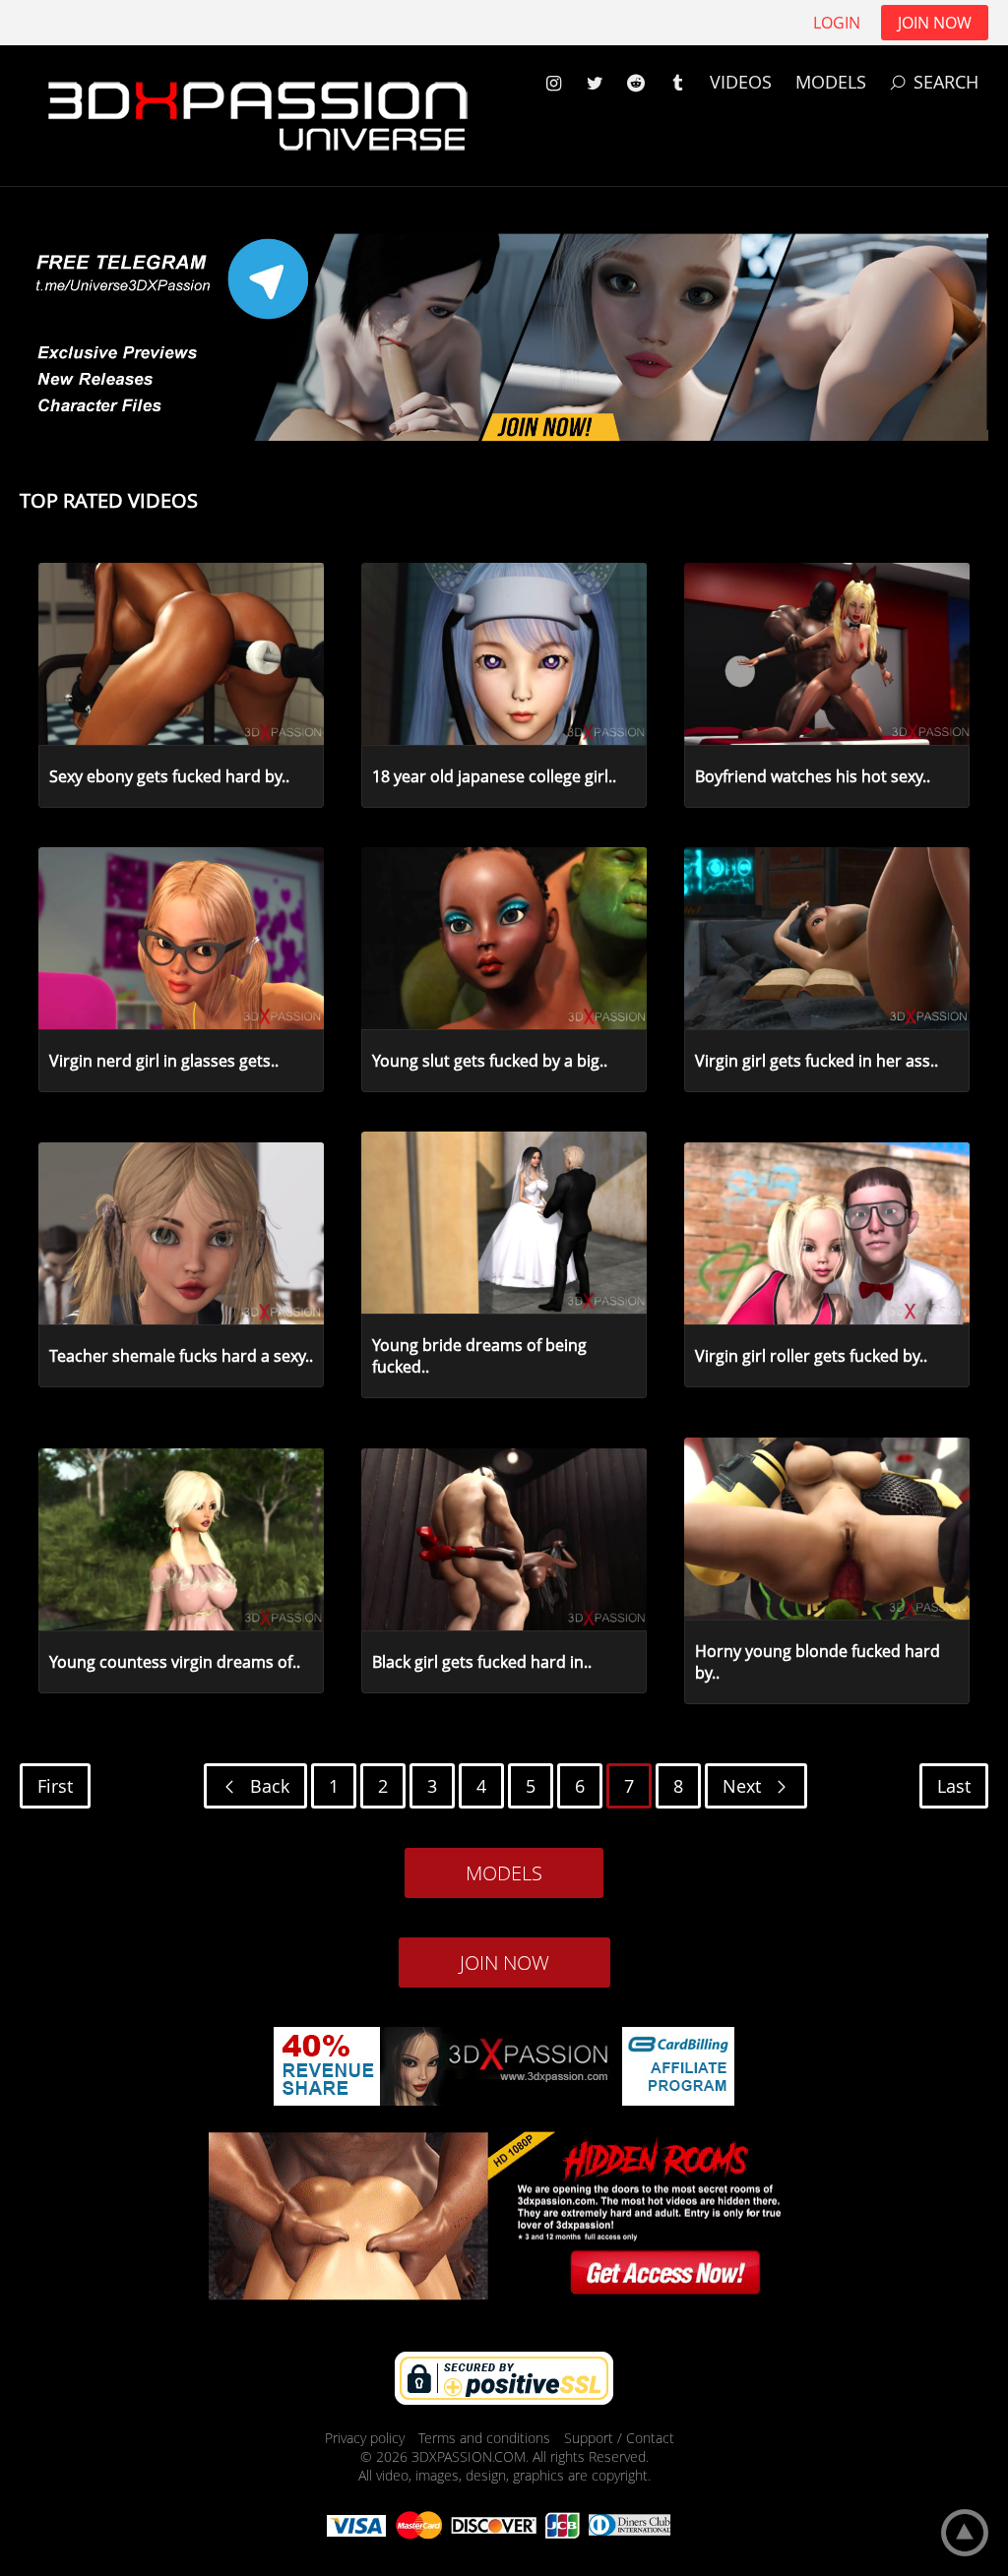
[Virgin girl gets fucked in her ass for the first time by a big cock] (732, 1027)
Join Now (935, 23)
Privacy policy (367, 2438)
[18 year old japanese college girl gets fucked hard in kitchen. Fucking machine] (409, 743)
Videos (741, 82)
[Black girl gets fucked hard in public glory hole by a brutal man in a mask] (409, 1628)
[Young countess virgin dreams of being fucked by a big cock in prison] (87, 1628)
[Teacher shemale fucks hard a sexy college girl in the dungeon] (87, 1322)
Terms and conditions (486, 2438)
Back (267, 1786)
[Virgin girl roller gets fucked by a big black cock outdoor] (732, 1322)
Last (954, 1786)
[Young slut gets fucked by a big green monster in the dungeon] (409, 1027)
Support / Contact (619, 2438)
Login (837, 23)
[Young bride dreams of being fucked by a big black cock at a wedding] (409, 1312)
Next (744, 1786)
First (55, 1786)
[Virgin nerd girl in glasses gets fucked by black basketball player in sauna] (87, 1027)
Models (831, 82)
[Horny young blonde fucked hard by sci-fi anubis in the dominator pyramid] (732, 1618)
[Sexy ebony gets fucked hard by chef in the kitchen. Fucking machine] (87, 743)
